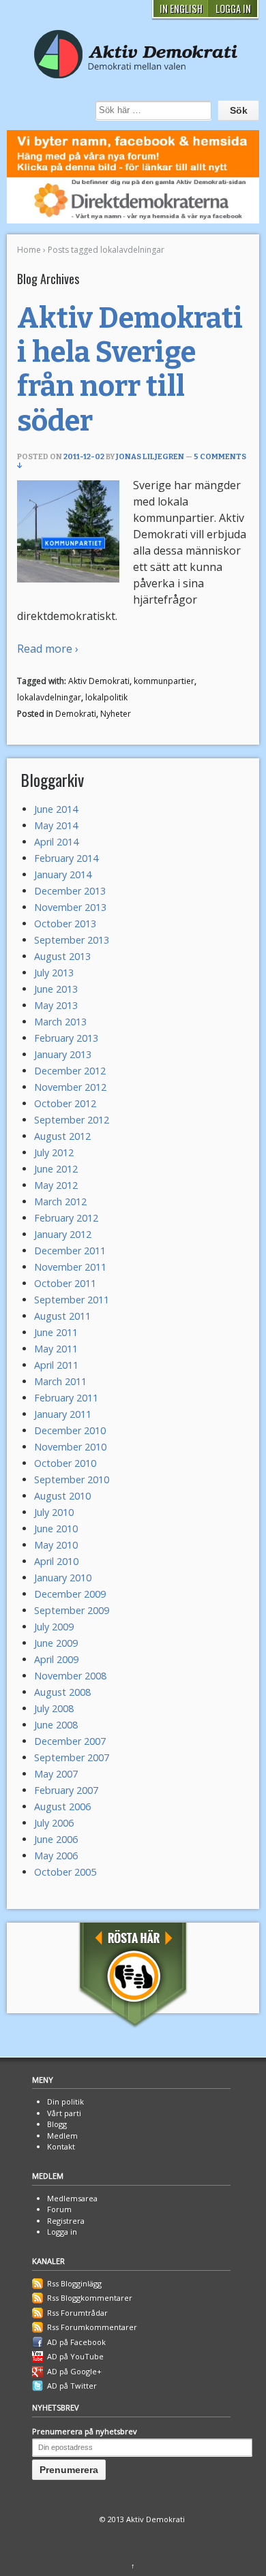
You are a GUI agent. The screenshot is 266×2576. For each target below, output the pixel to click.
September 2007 (72, 1757)
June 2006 (56, 1839)
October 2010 (65, 1463)
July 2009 (54, 1627)
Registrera (66, 2221)
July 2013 (54, 973)
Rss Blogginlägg (74, 2283)
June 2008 (56, 1725)
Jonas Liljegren (150, 457)
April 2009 (56, 1659)
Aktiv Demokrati (99, 681)
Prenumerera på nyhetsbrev (85, 2431)
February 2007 (66, 1790)
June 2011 (56, 1332)
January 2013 (63, 1054)
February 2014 (66, 858)
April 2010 (56, 1561)
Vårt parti (64, 2113)
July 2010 (54, 1512)
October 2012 (65, 1103)
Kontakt (61, 2146)
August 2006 (62, 1806)
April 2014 (56, 842)
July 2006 (54, 1823)
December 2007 (70, 1741)
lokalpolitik (106, 697)
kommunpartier (164, 681)
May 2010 (56, 1545)
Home (29, 250)
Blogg (57, 2124)
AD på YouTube (75, 2356)
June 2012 (56, 1169)
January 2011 (63, 1414)
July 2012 (54, 1152)
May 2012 (56, 1185)
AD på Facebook (76, 2342)
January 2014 (63, 874)
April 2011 (56, 1365)
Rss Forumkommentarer (92, 2327)
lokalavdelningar (49, 697)
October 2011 (65, 1283)
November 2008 (70, 1676)
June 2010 (56, 1528)
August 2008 (62, 1692)
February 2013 (66, 1038)
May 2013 (56, 1005)
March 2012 (60, 1201)
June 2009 (56, 1643)
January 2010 (63, 1578)
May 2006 (56, 1856)
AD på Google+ (74, 2371)
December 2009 (70, 1594)
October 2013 (65, 924)
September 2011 (72, 1300)
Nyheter (116, 714)
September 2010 (72, 1479)
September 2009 (72, 1610)
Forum (59, 2209)
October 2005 (65, 1872)
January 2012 (63, 1234)
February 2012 (66, 1218)
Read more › (48, 649)
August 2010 (62, 1496)
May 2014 (56, 825)
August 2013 (62, 956)
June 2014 (56, 809)
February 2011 (66, 1398)
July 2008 (54, 1708)
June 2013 (56, 989)
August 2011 (62, 1316)
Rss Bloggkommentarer (90, 2298)
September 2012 (72, 1120)
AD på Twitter (72, 2386)
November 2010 (70, 1447)
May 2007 (56, 1774)
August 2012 (62, 1136)
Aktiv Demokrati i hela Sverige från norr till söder (130, 370)
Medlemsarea (72, 2198)
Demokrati (76, 714)
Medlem (62, 2136)
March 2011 (60, 1381)
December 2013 (70, 891)
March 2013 (60, 1022)
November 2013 (70, 907)
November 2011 (70, 1267)
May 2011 (56, 1349)
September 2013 (72, 940)
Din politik (65, 2101)
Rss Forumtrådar (77, 2313)
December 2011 (70, 1251)
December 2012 (70, 1071)
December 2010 (70, 1430)
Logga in (62, 2232)
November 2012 (70, 1087)
